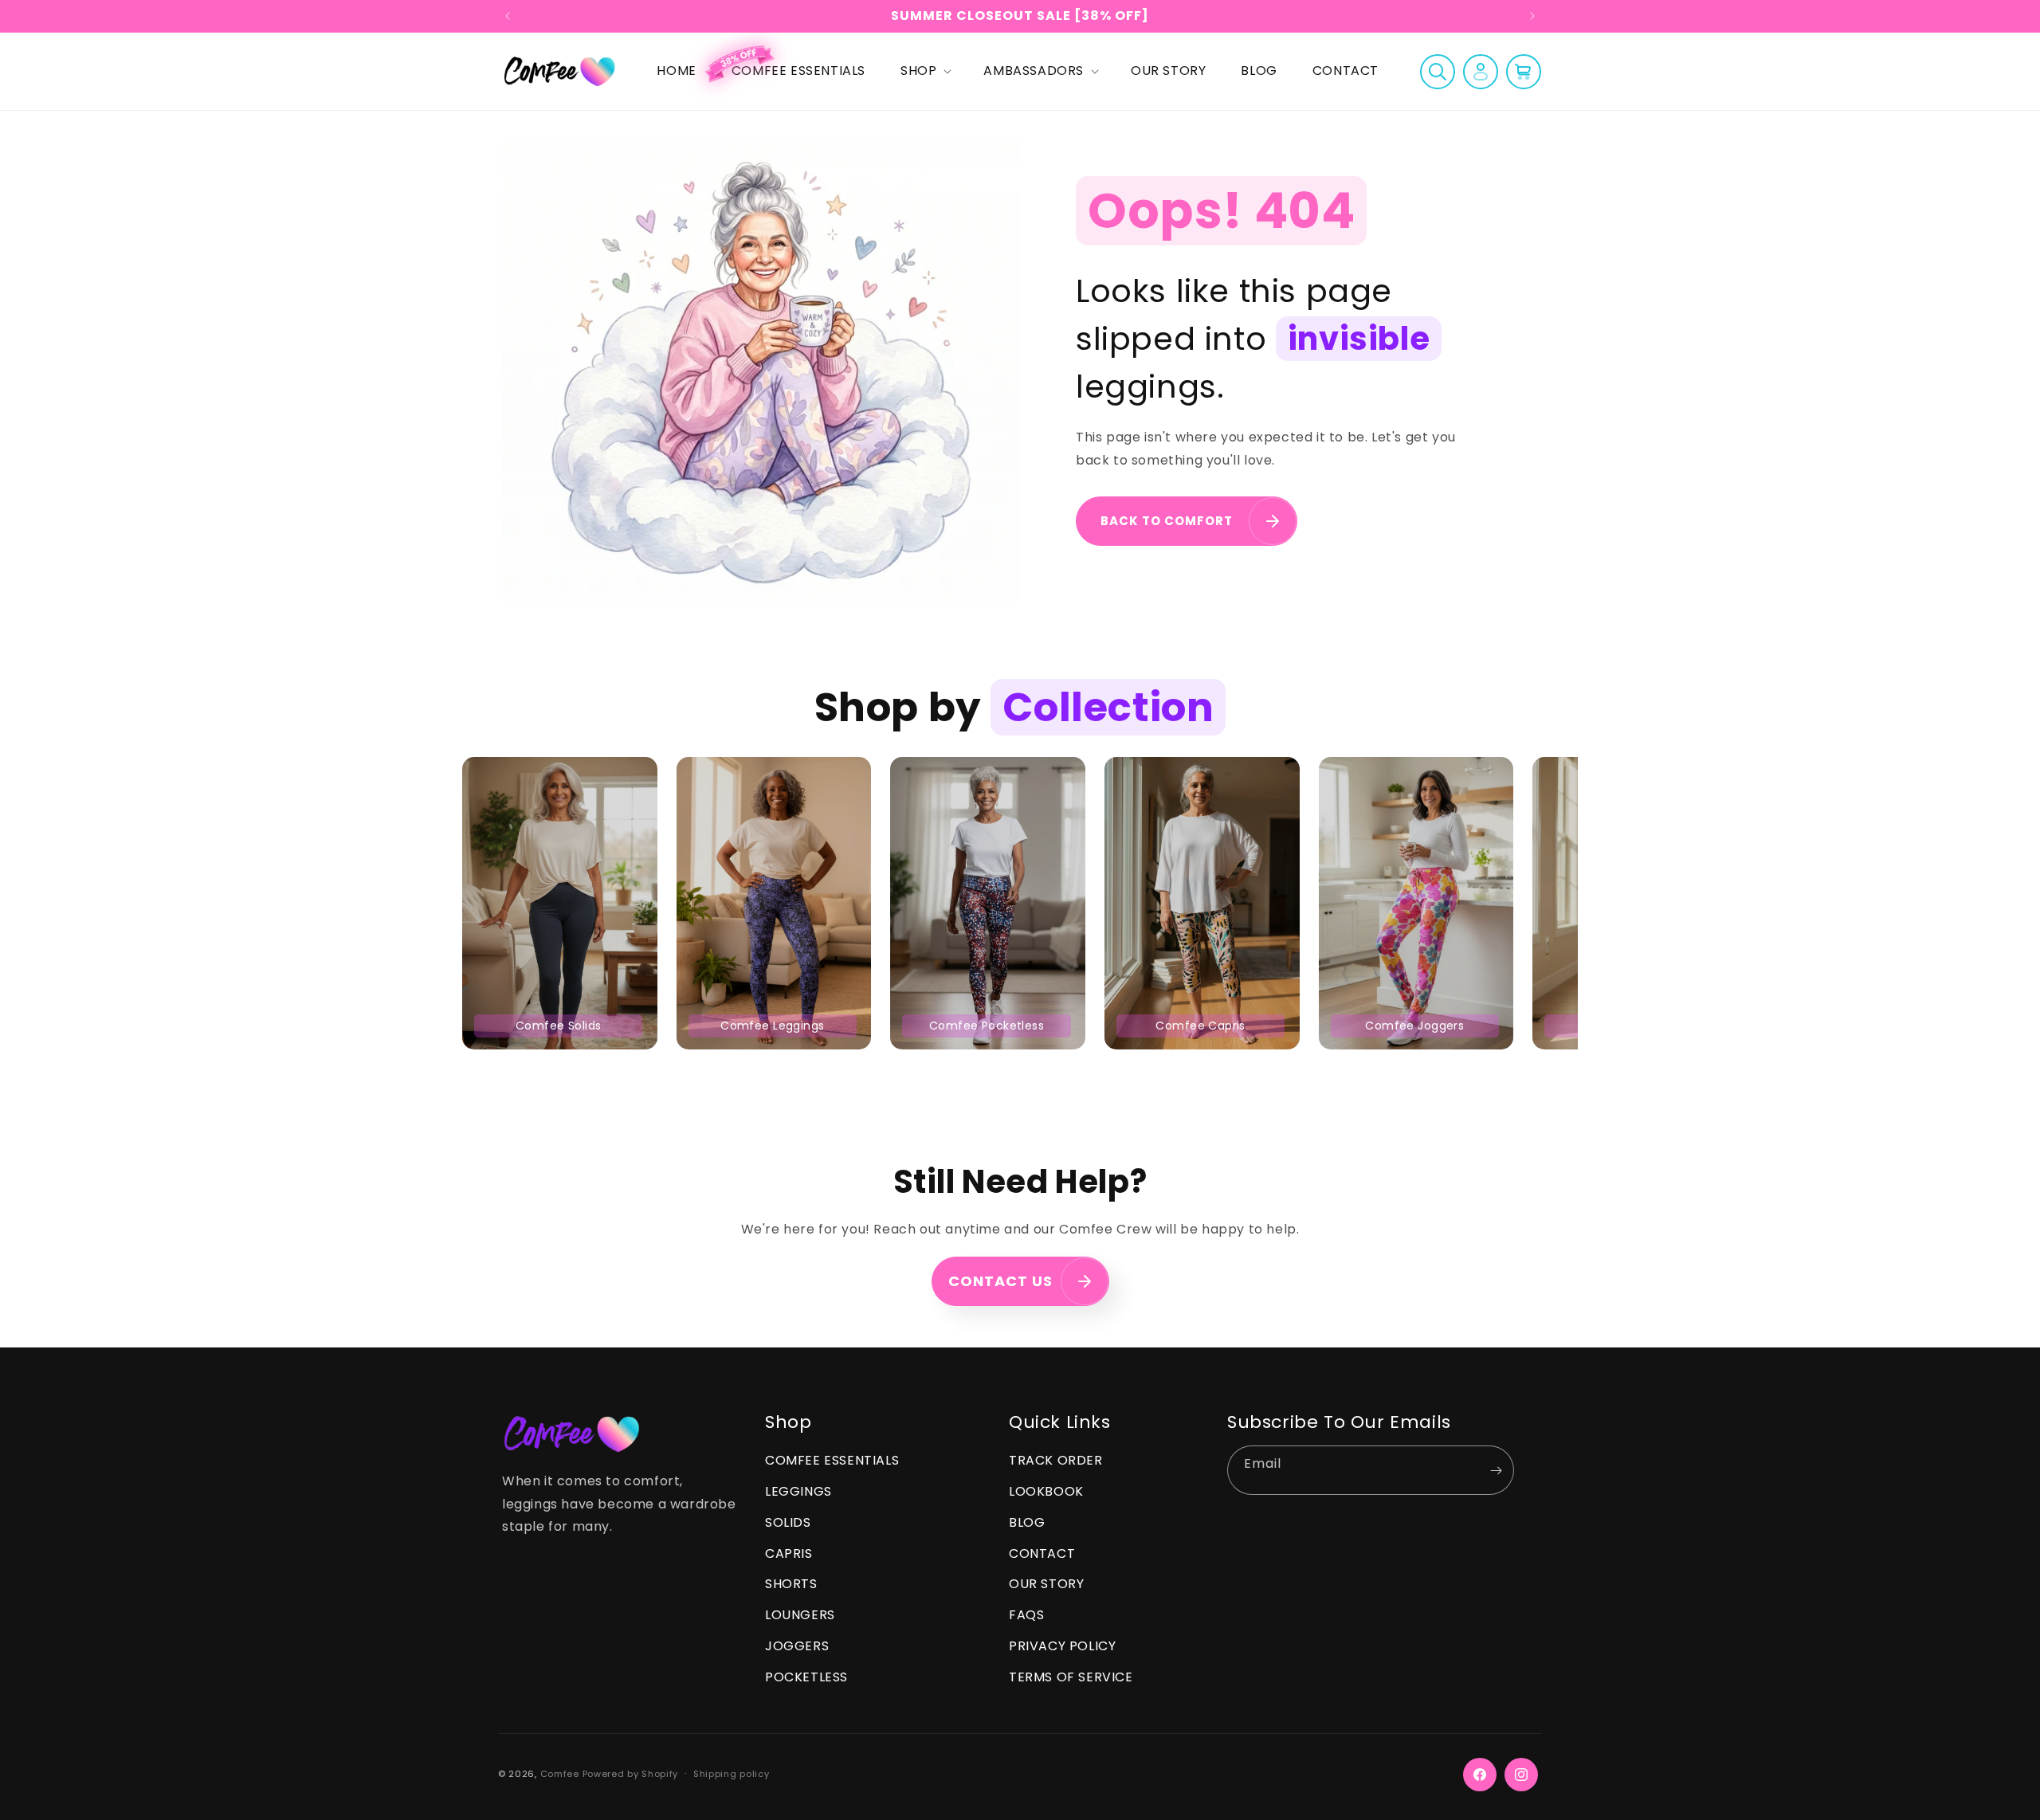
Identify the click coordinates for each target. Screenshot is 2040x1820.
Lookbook (1046, 1492)
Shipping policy (732, 1775)
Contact (1042, 1553)
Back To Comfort (1167, 521)
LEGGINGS (798, 1492)
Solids (788, 1523)
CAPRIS (789, 1553)
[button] (924, 71)
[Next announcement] (1532, 16)
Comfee (560, 1775)
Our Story (1046, 1585)
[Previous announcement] (508, 16)
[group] (560, 903)
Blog (1027, 1523)
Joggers (797, 1647)
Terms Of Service (1071, 1678)
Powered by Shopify (631, 1775)
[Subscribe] (1496, 1471)
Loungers (800, 1616)
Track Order (1056, 1461)
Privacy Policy (1062, 1647)
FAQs (1026, 1616)
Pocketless (806, 1678)
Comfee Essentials (832, 1461)
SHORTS (791, 1585)
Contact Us (1000, 1282)
